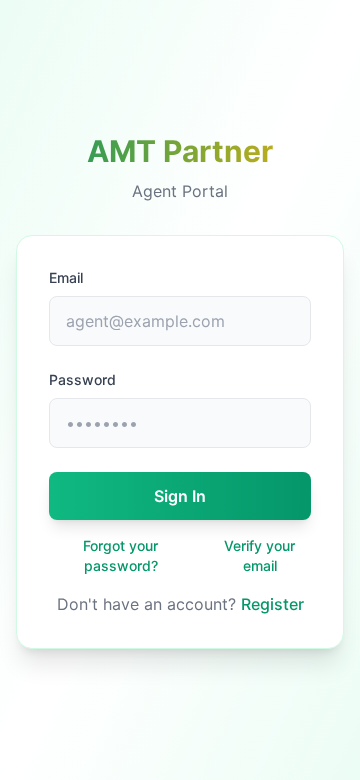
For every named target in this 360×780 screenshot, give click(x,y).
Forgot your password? (120, 555)
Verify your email (259, 555)
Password (82, 379)
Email (66, 277)
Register (272, 604)
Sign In (180, 496)
